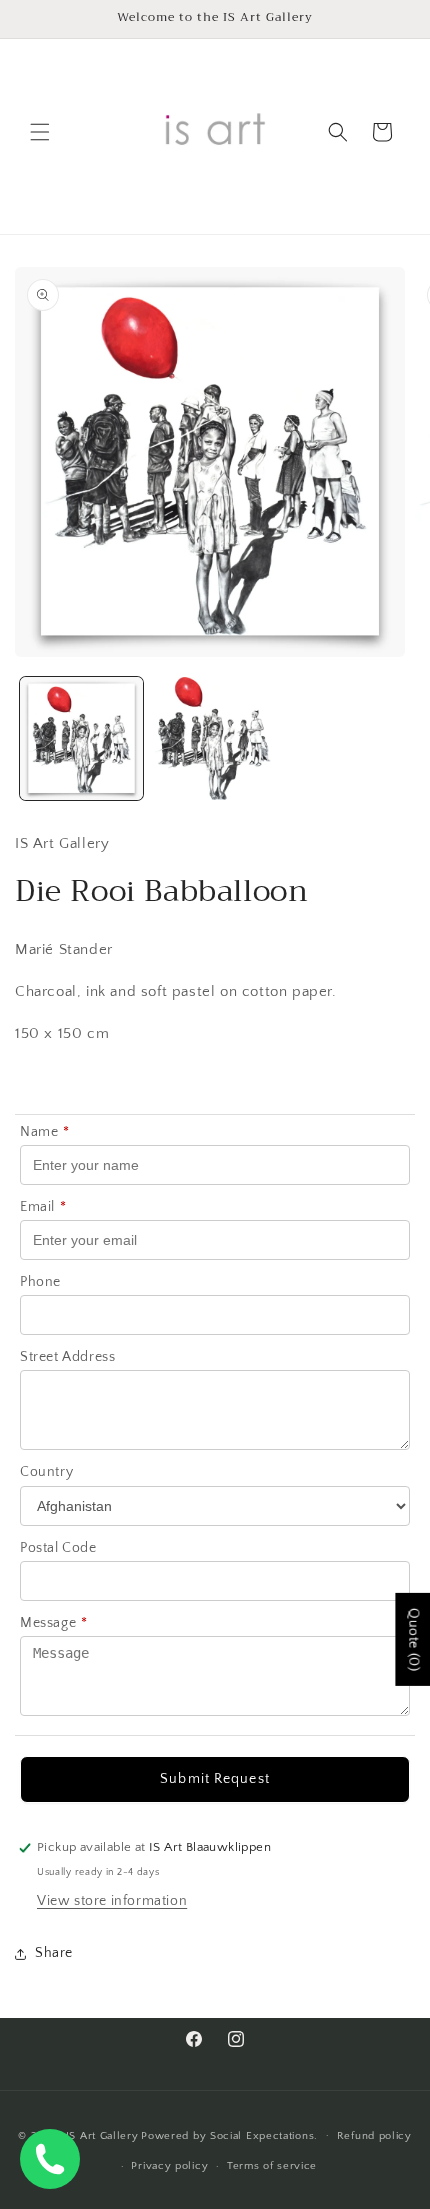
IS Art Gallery (102, 2135)
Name (45, 1132)
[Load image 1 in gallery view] (81, 738)
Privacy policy (169, 2166)
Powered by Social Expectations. (229, 2135)
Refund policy (374, 2136)
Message (54, 1623)
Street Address (67, 1357)
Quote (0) (413, 1638)
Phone (40, 1282)
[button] (40, 132)
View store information (112, 1901)
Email (43, 1207)
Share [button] (54, 1953)
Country (46, 1472)
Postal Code (58, 1548)
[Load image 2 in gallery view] (214, 738)
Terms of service (272, 2166)
